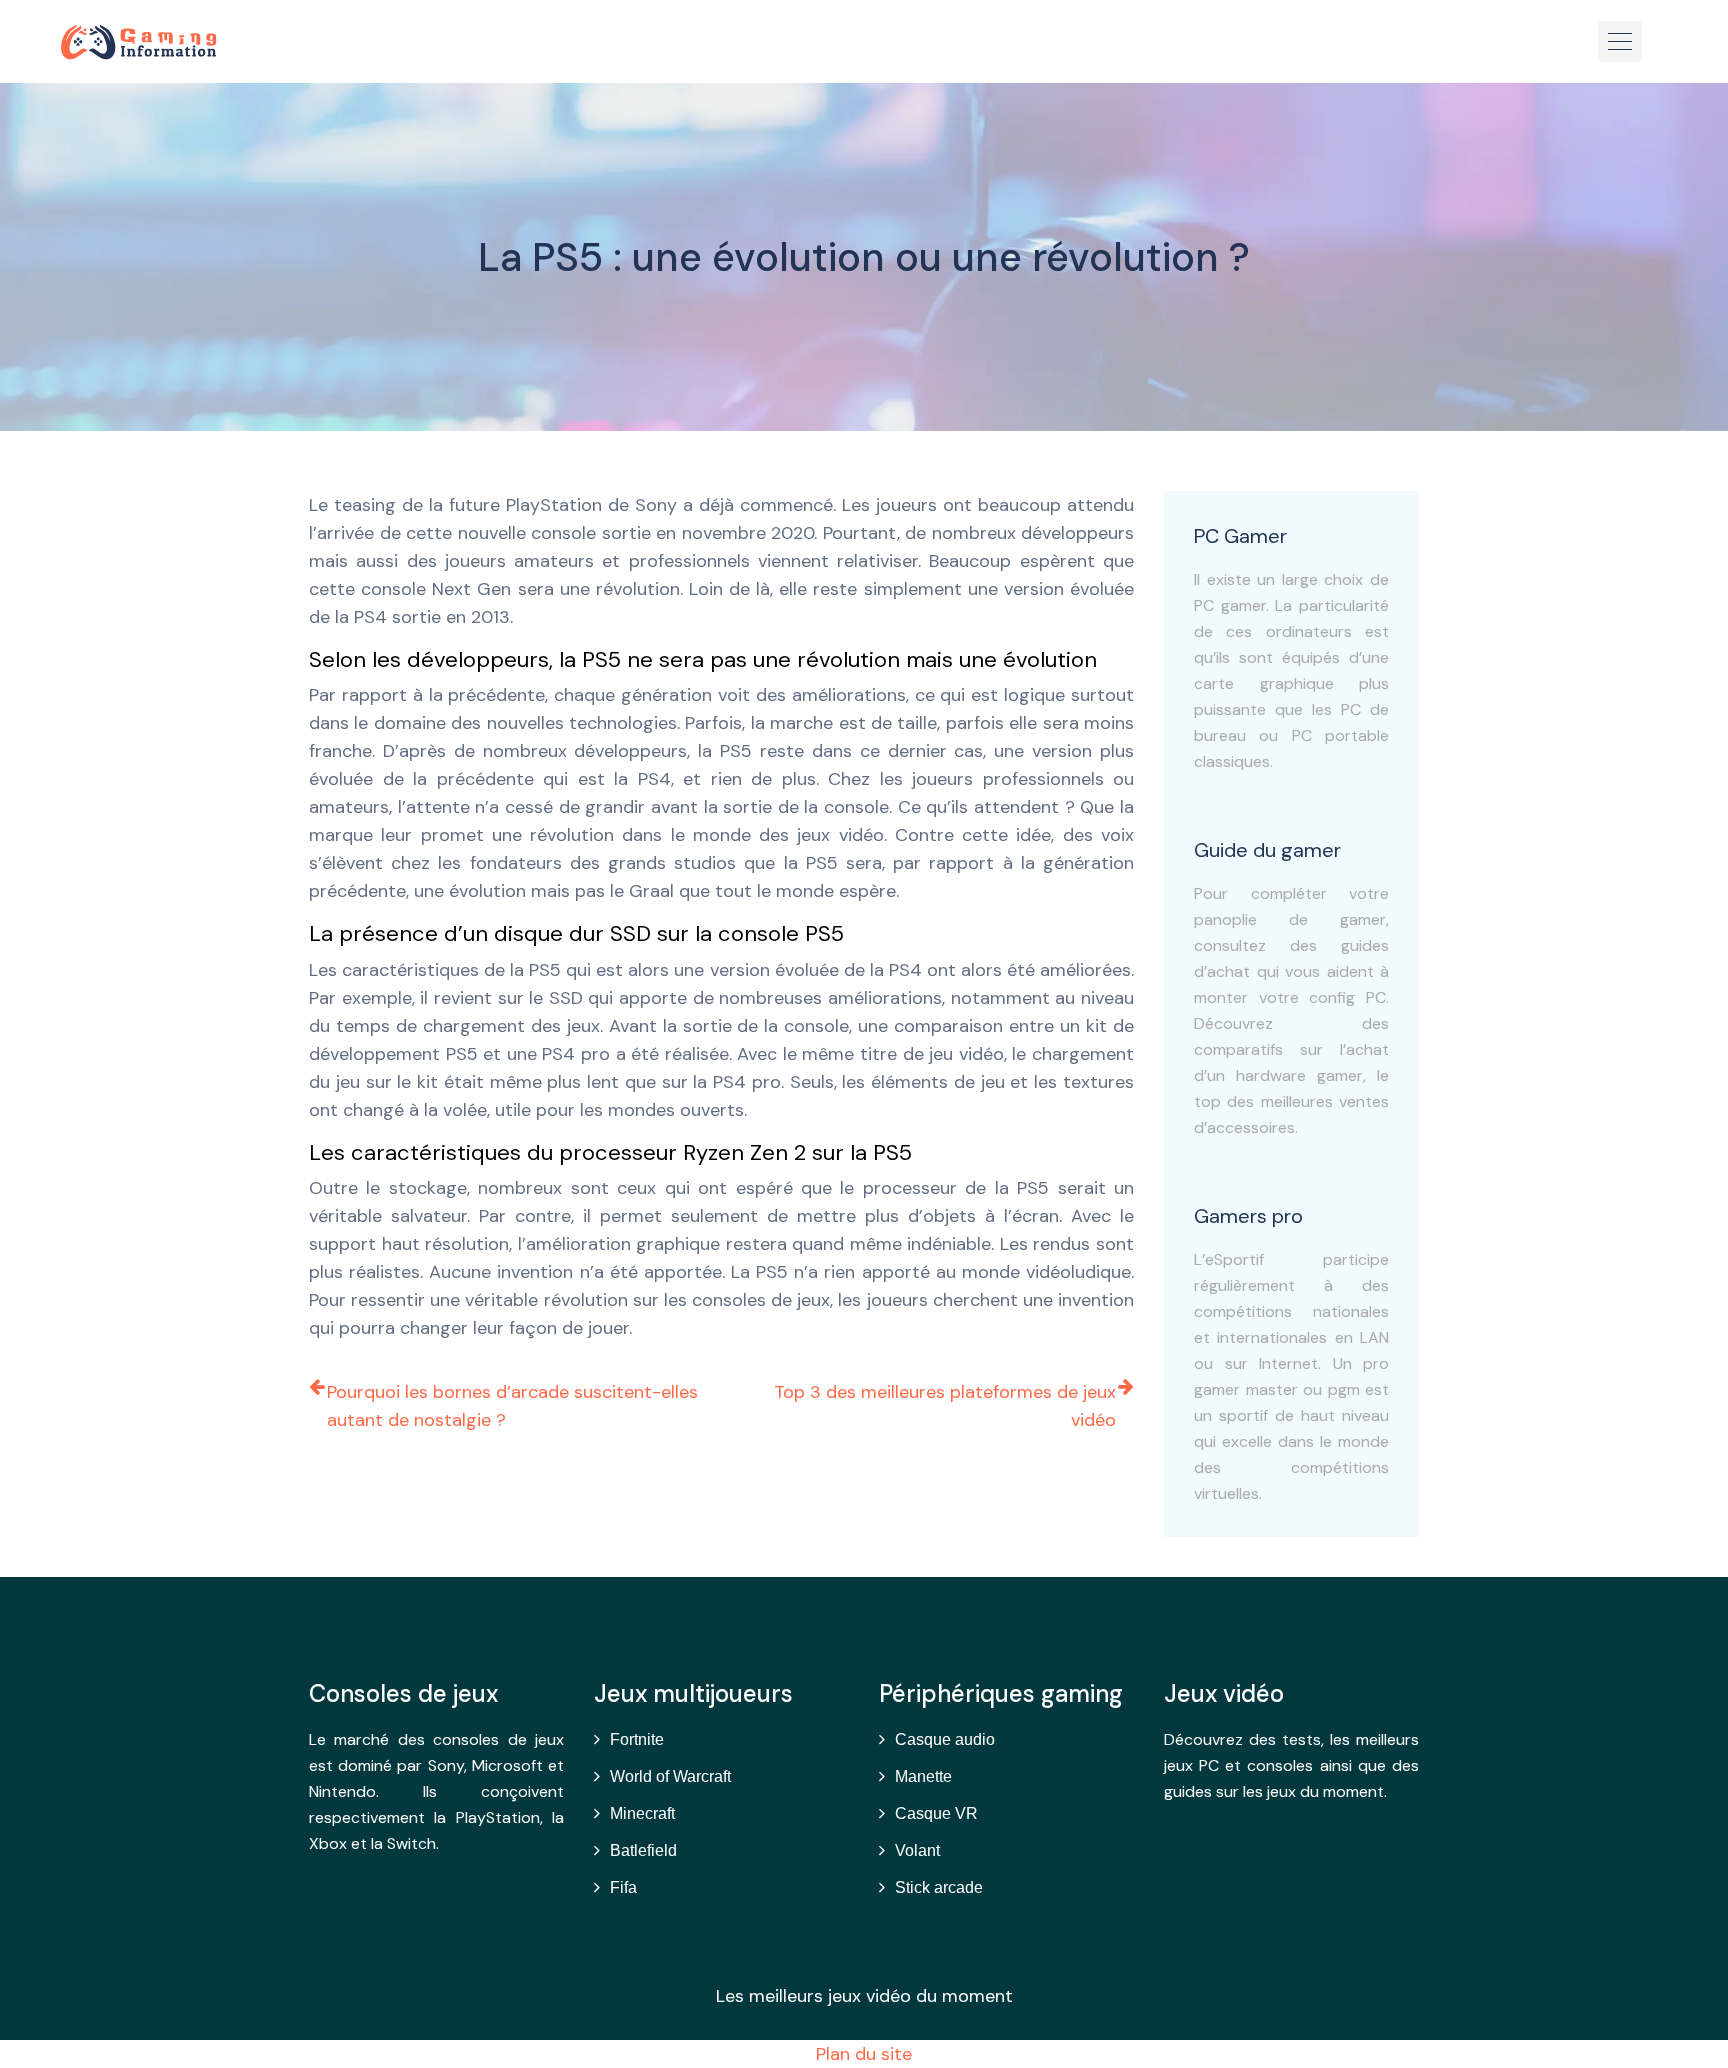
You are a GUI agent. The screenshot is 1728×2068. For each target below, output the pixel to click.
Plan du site (864, 2054)
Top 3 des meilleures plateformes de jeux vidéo (945, 1406)
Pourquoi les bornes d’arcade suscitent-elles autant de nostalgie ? (512, 1406)
